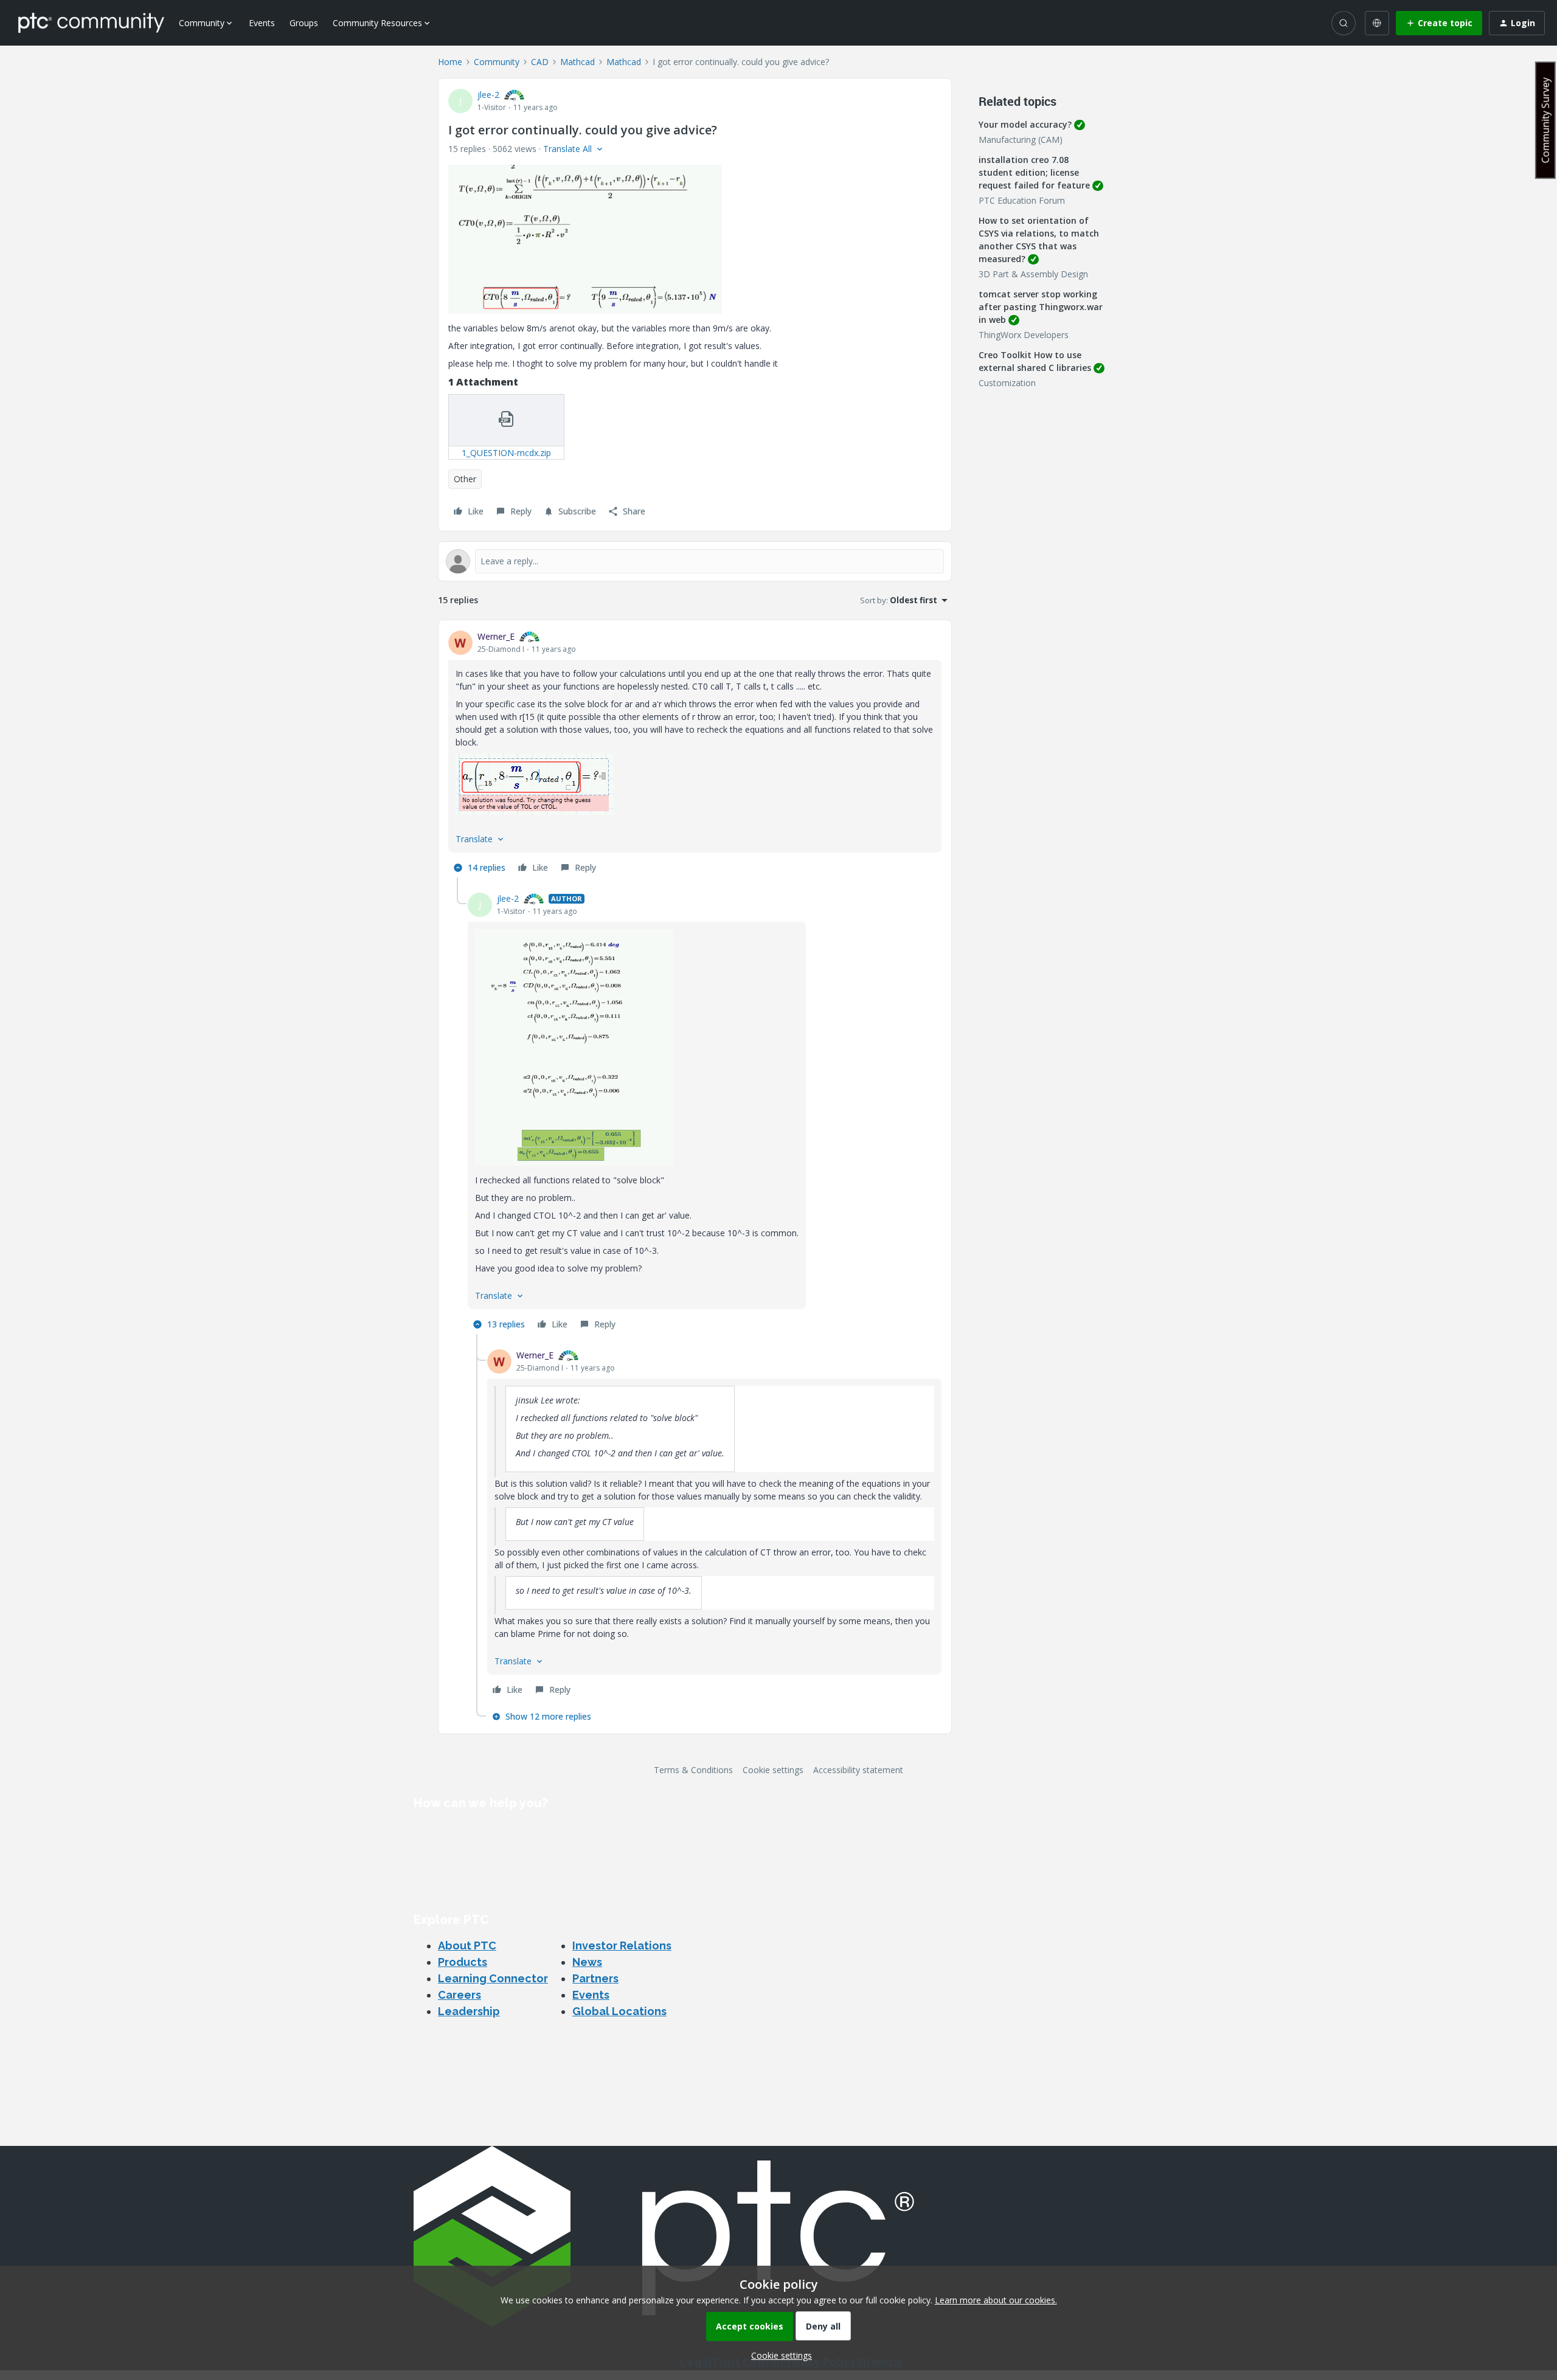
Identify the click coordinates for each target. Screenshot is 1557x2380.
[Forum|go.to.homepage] (91, 22)
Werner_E (496, 636)
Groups (304, 23)
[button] (1439, 23)
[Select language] (1377, 23)
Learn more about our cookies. (996, 2300)
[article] (695, 754)
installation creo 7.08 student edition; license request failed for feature (1034, 172)
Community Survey (1545, 120)
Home (450, 62)
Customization (1007, 383)
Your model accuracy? (1025, 124)
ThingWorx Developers (1024, 335)
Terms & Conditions (693, 1770)
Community (497, 62)
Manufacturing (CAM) (1021, 140)
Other (465, 479)
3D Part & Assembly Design (1033, 274)
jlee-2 (488, 95)
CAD (540, 62)
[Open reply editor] (695, 561)
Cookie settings (773, 1770)
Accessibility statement (858, 1770)
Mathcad (577, 62)
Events (262, 23)
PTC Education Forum (1022, 200)
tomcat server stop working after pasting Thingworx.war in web (1041, 307)
